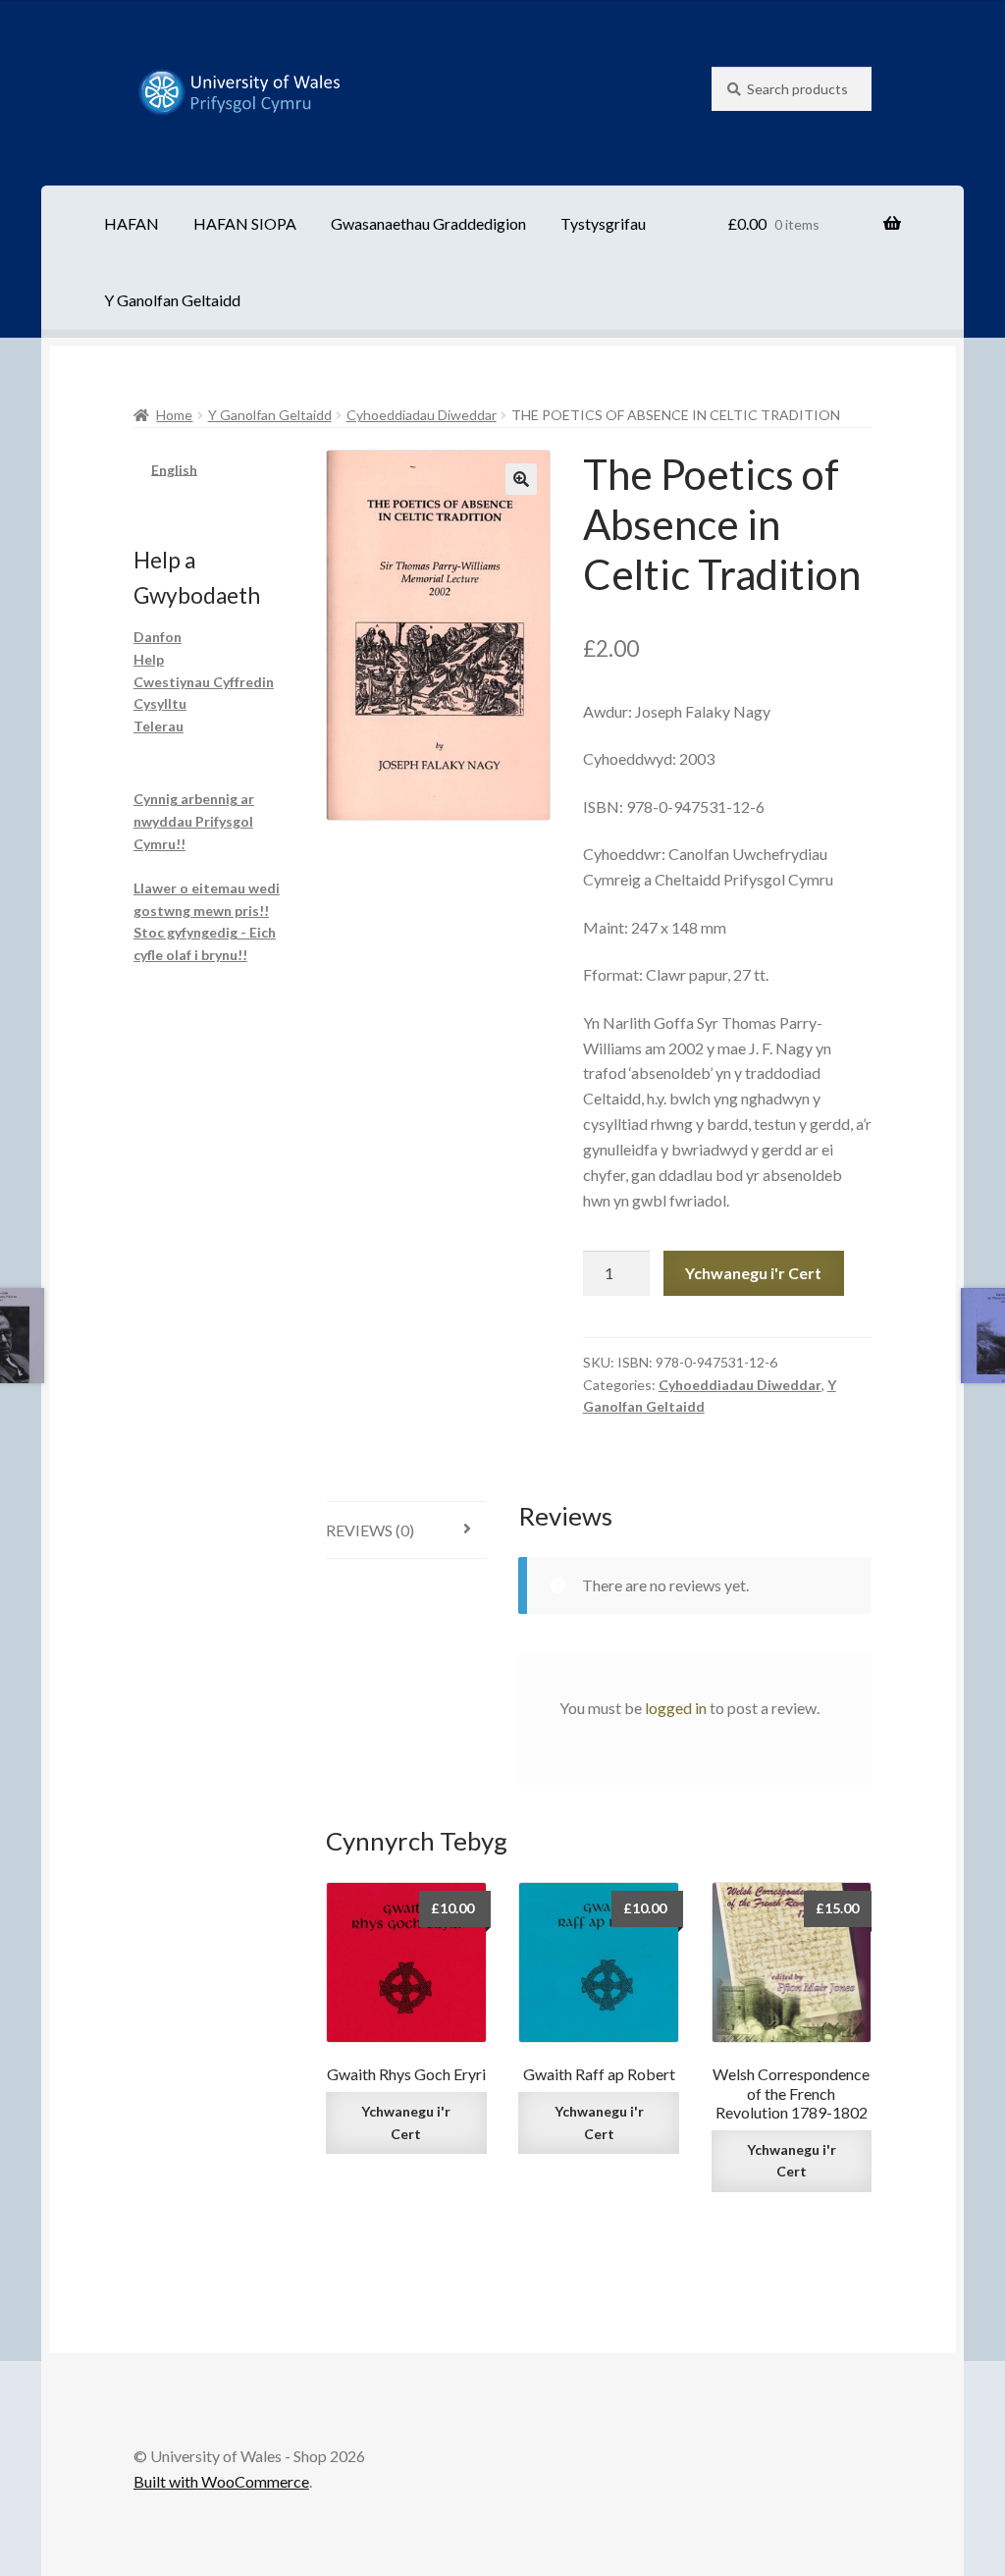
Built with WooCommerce (221, 2481)
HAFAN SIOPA (245, 223)
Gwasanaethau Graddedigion (428, 223)
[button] (521, 479)
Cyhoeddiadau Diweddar (422, 415)
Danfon (158, 637)
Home (174, 415)
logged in (676, 1708)
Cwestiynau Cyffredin (204, 682)
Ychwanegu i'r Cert (753, 1273)
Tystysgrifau (603, 223)
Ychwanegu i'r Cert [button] (406, 2122)
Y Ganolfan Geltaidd (172, 300)
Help (149, 659)
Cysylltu (160, 703)
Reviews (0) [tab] (370, 1530)
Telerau (159, 726)
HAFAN (132, 223)
